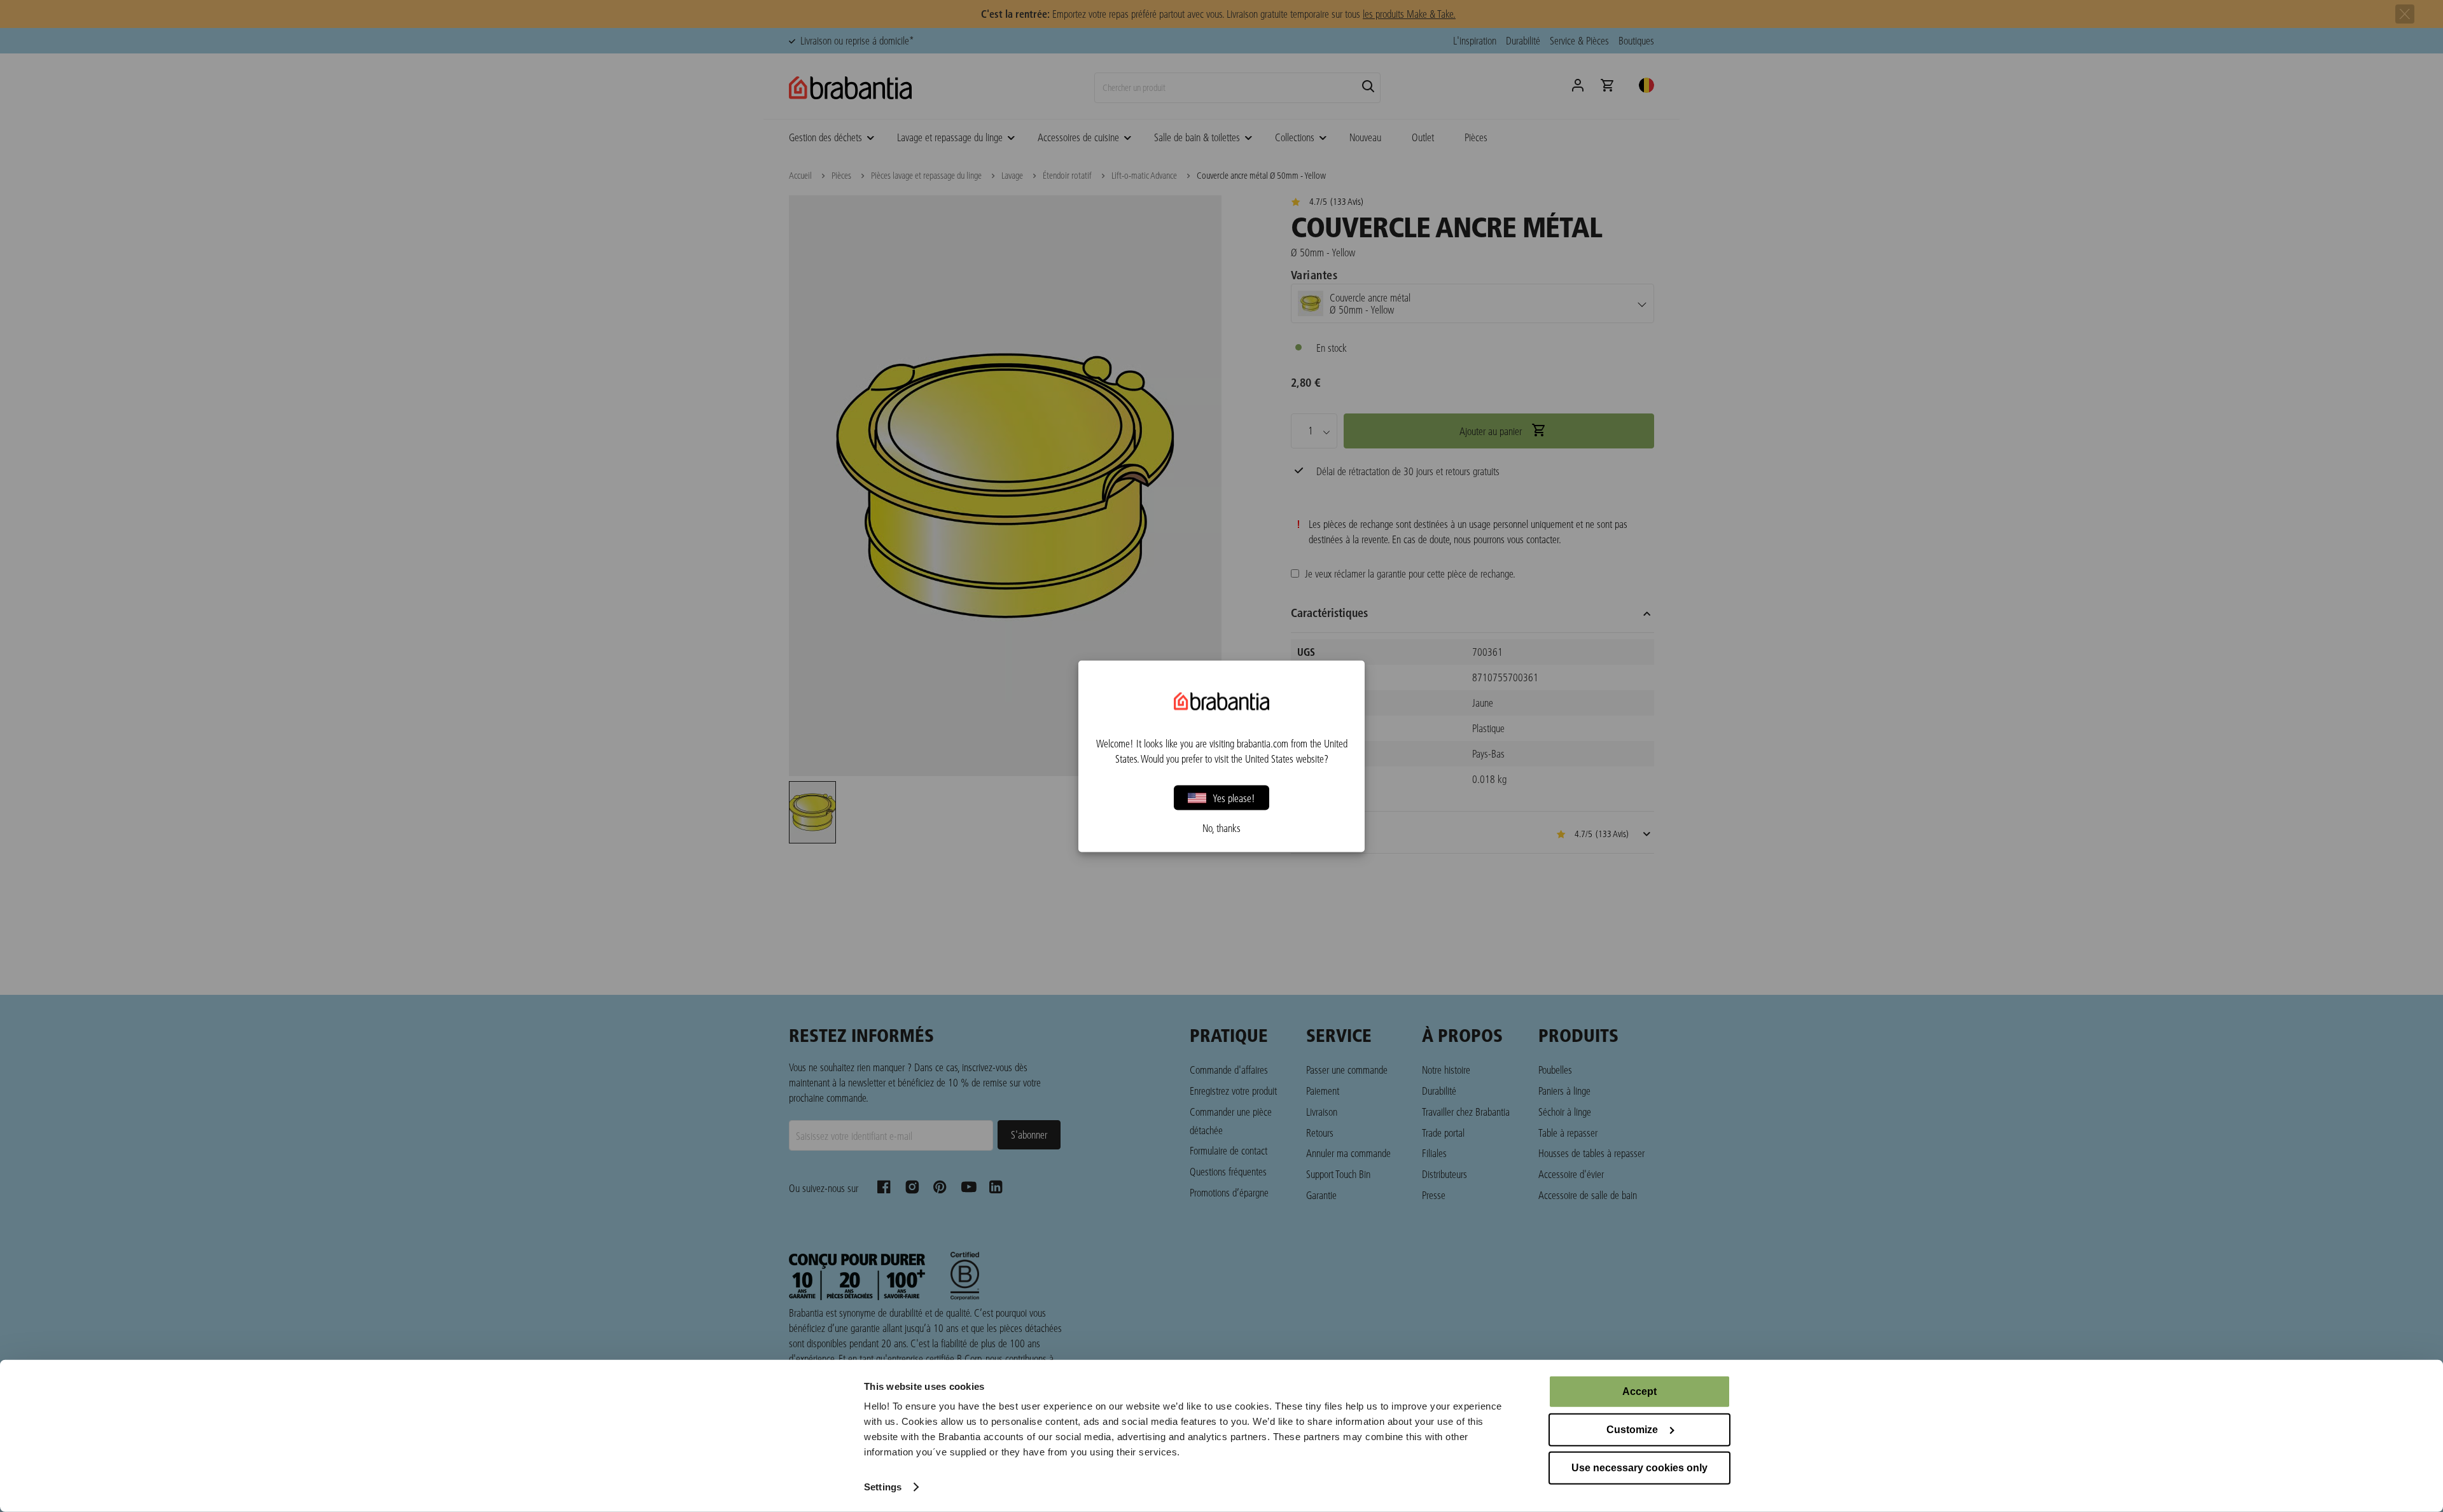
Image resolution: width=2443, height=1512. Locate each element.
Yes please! (1234, 797)
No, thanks (1221, 828)
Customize (1632, 1430)
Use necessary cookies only (1639, 1468)
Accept (1639, 1391)
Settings (883, 1487)
